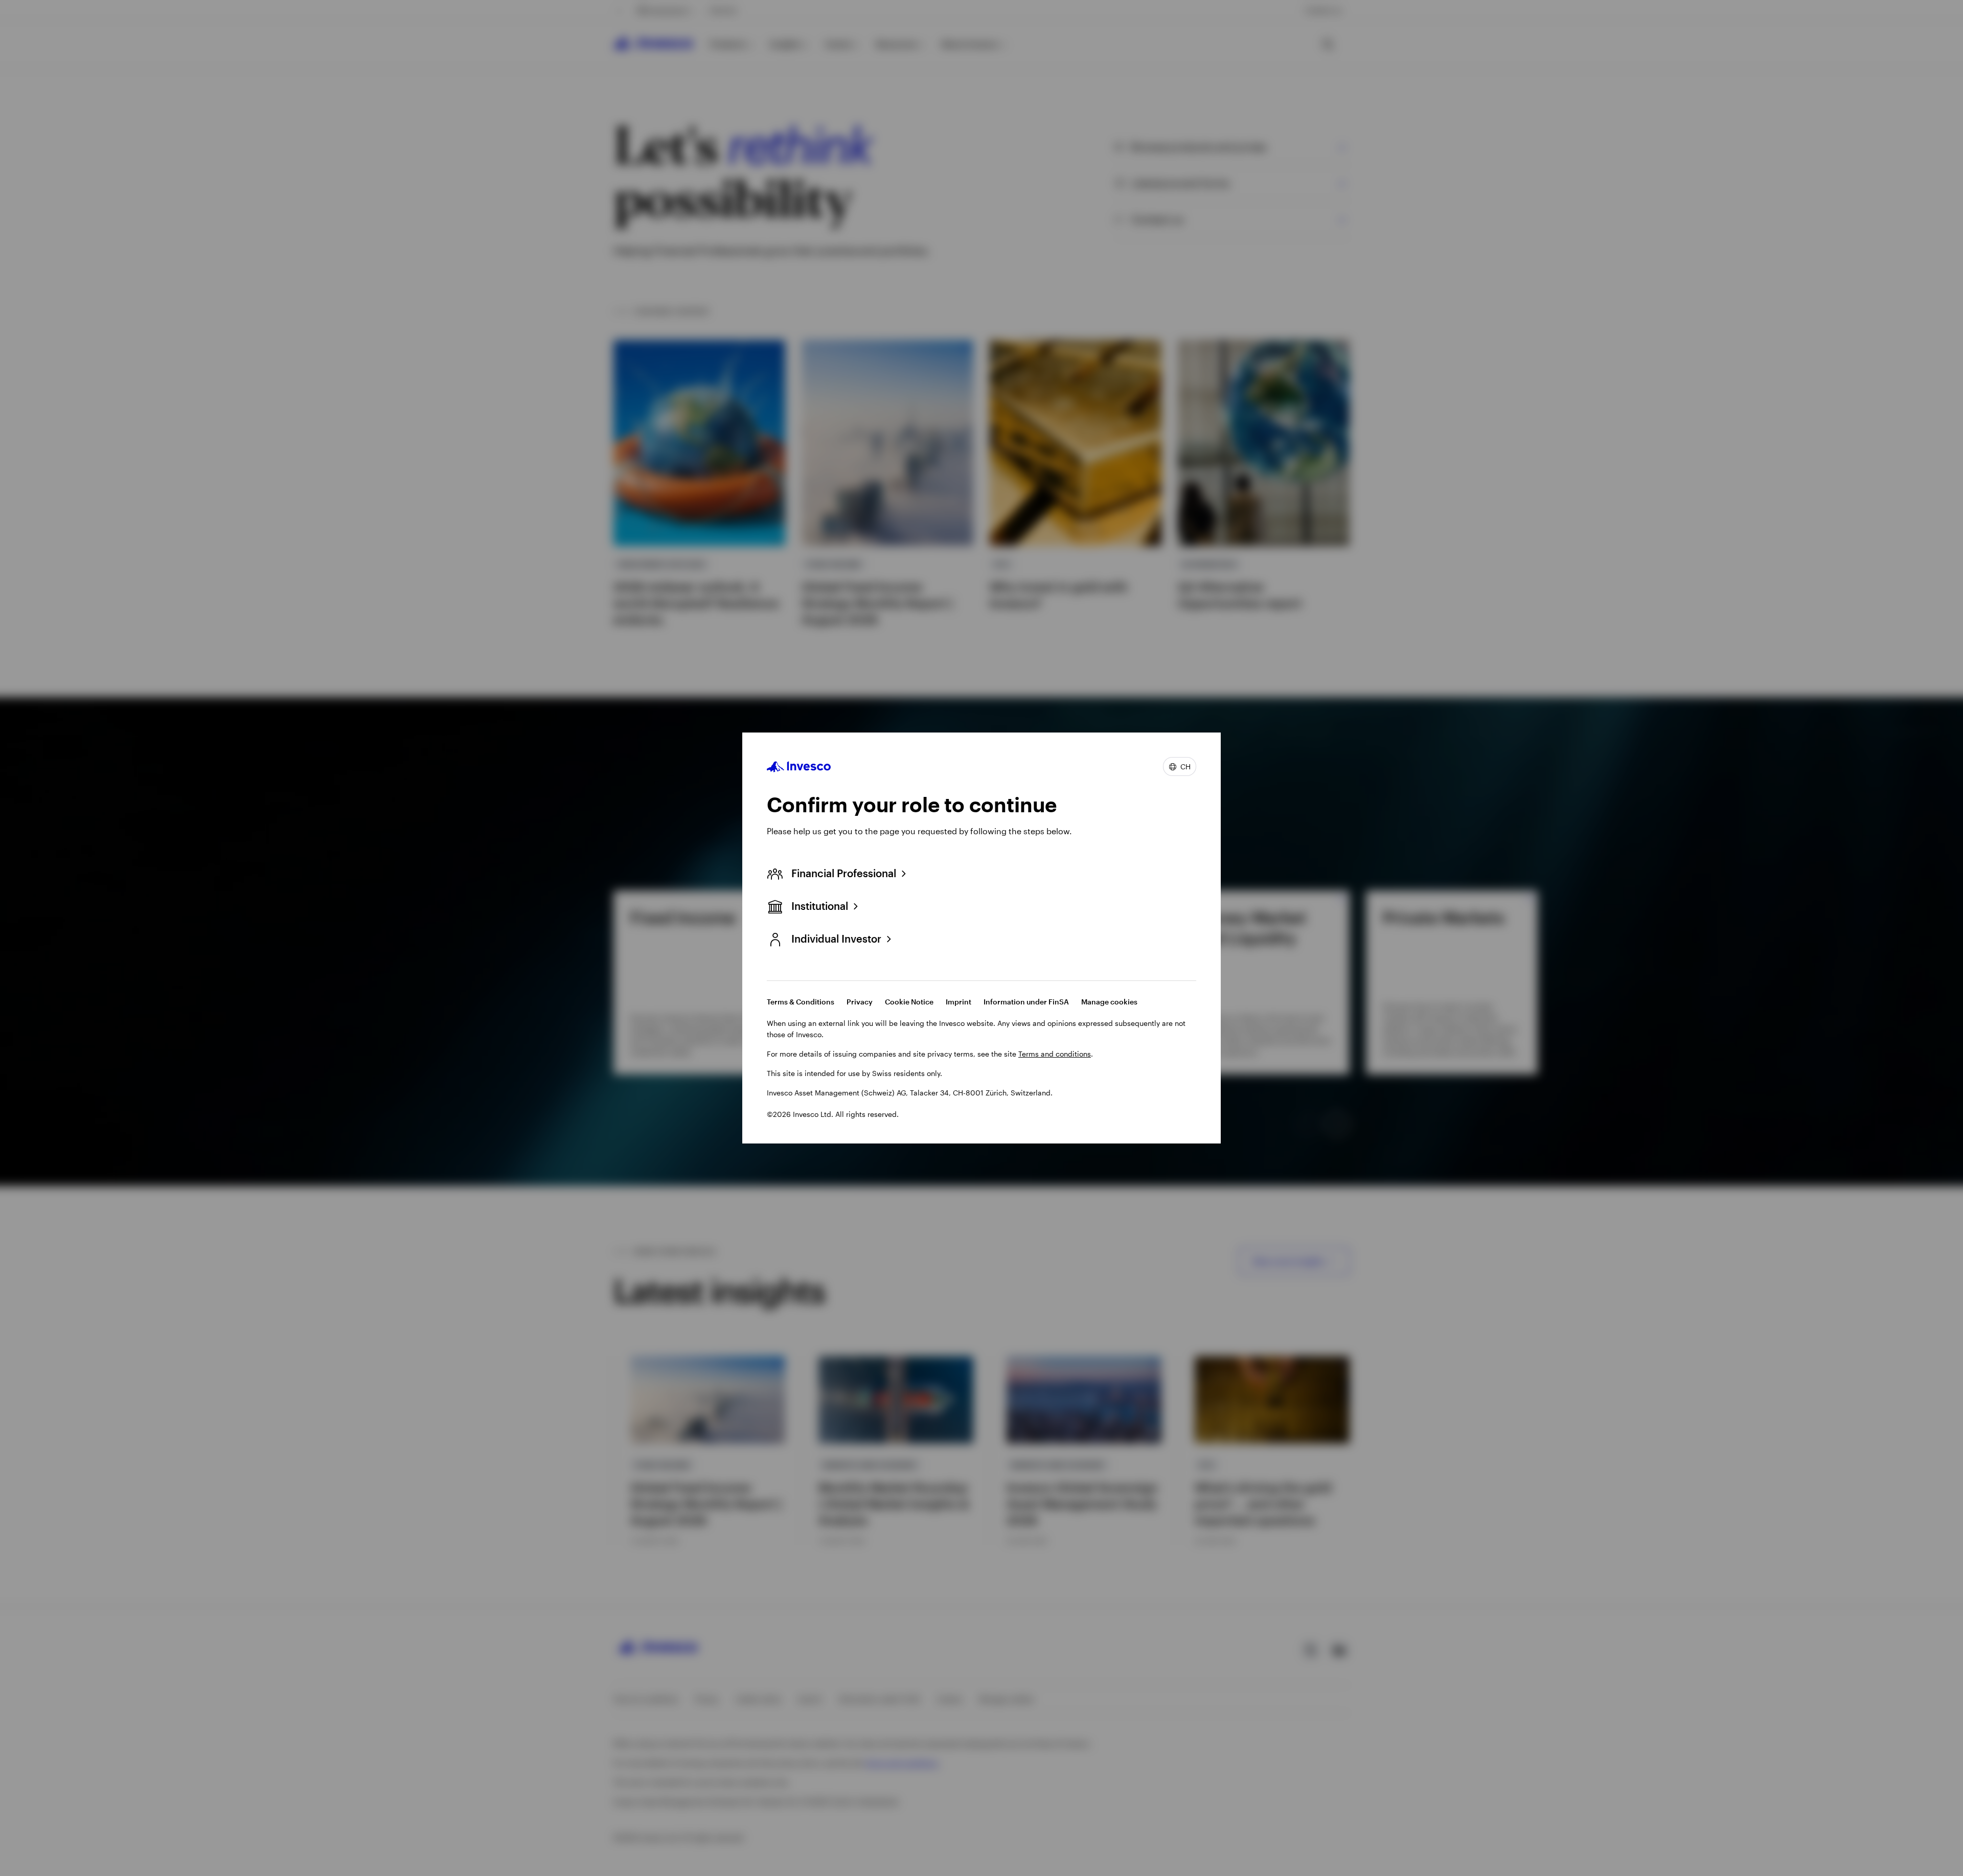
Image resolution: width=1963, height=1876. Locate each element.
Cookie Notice (909, 1002)
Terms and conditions (1055, 1054)
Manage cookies (1109, 1002)
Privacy (860, 1002)
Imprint (958, 1002)
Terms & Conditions (801, 1002)
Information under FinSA (1026, 1002)
